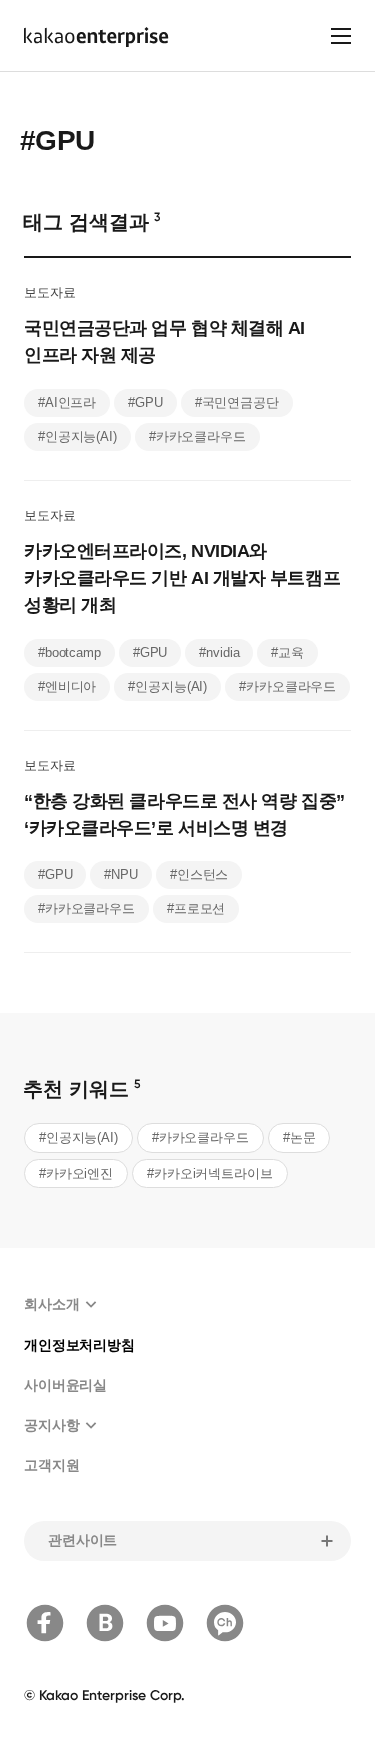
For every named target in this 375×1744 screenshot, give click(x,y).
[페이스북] (45, 1623)
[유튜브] (165, 1623)
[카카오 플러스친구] (225, 1623)
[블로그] (105, 1623)
